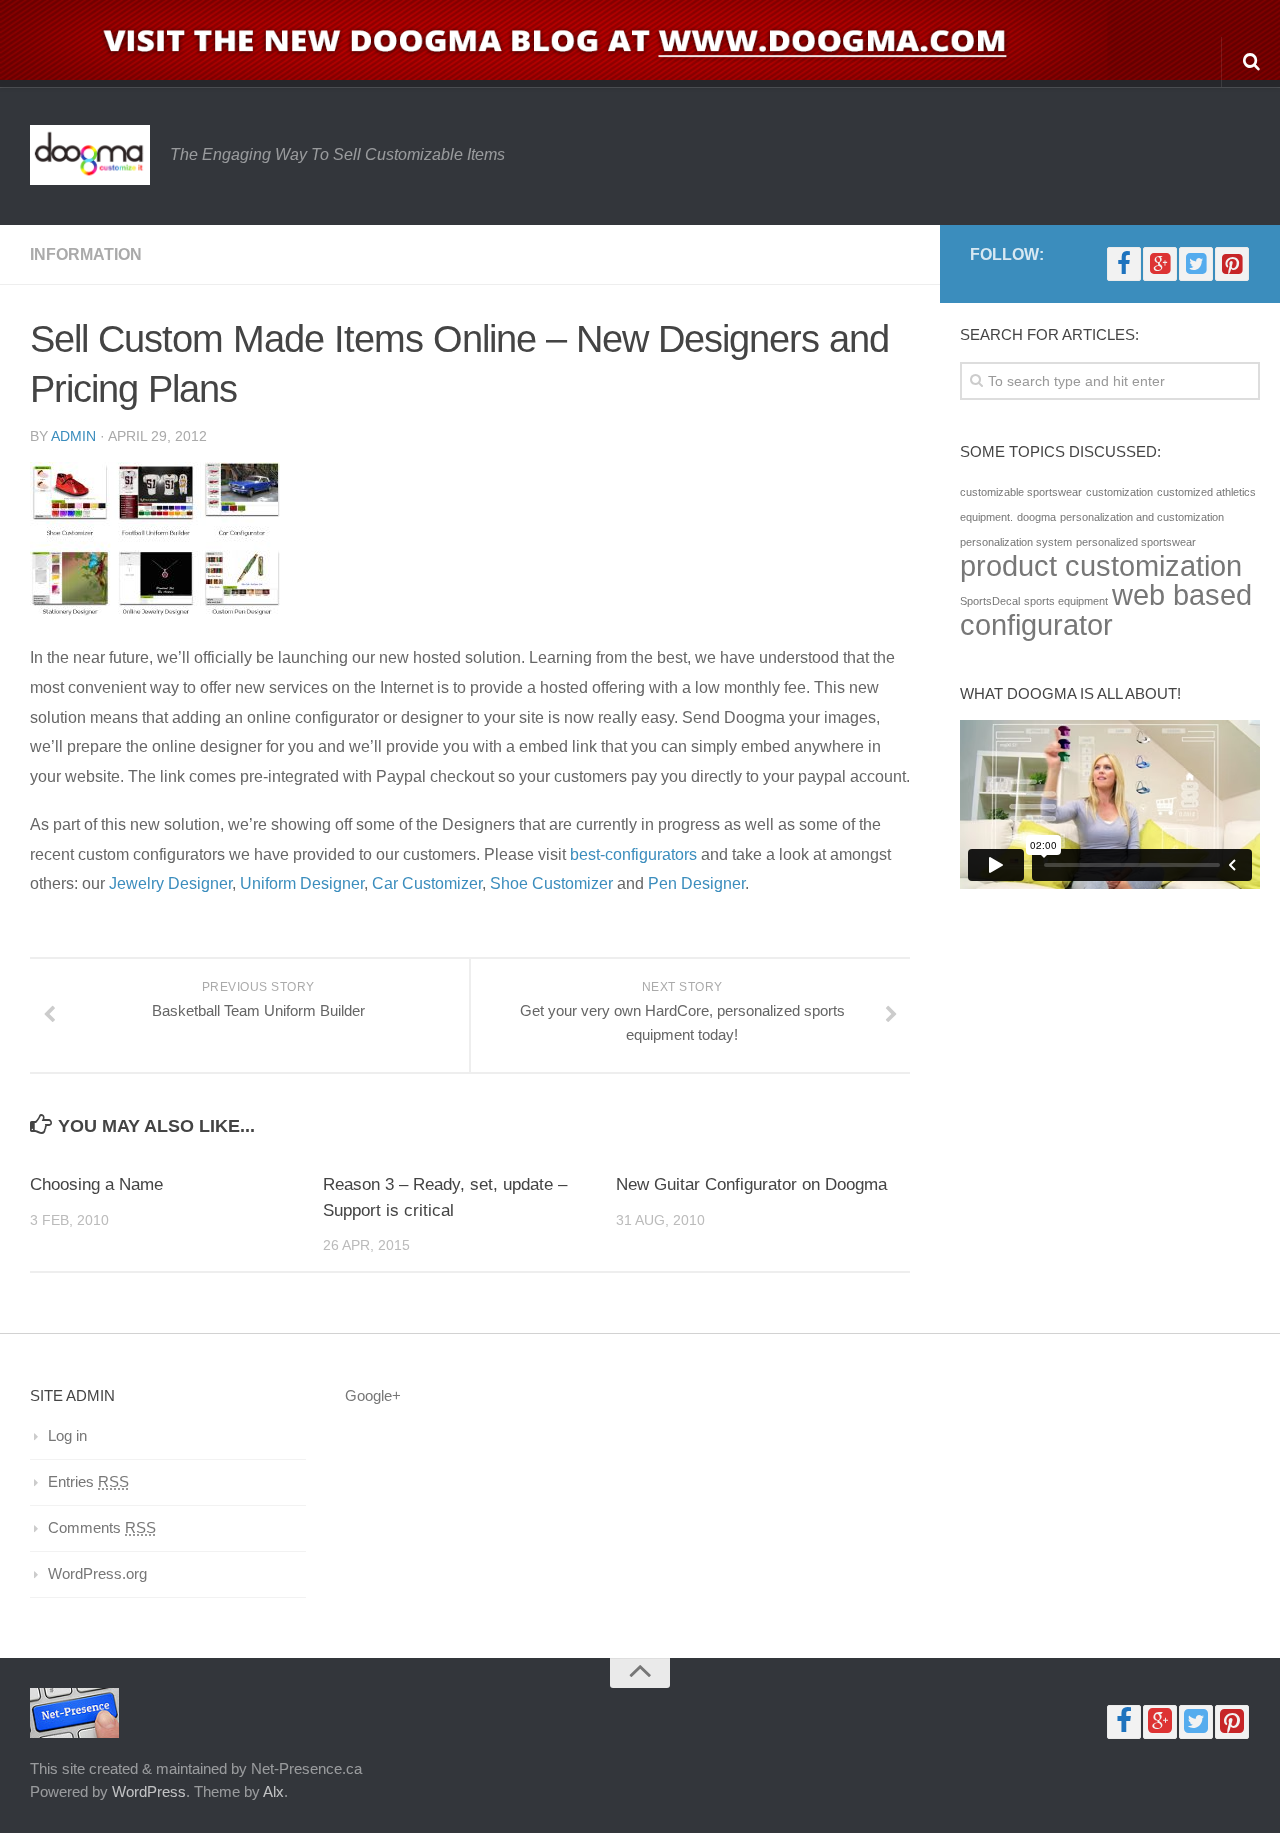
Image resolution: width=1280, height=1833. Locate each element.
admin (73, 436)
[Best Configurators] (155, 610)
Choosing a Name (96, 1184)
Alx (273, 1791)
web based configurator (1106, 609)
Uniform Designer (302, 883)
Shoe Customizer (551, 883)
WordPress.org (97, 1573)
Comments (102, 1527)
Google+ (373, 1395)
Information (86, 254)
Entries (88, 1481)
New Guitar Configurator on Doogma (751, 1184)
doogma (1036, 517)
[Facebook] (1124, 264)
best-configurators (635, 854)
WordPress (149, 1791)
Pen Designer (696, 883)
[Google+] (1160, 264)
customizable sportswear (1021, 492)
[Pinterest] (1232, 264)
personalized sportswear (1136, 542)
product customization (1101, 565)
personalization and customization (1142, 517)
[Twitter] (1196, 264)
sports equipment (1066, 601)
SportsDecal (990, 601)
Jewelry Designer (170, 883)
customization (1119, 492)
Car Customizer (425, 883)
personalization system (1016, 542)
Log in (67, 1435)
